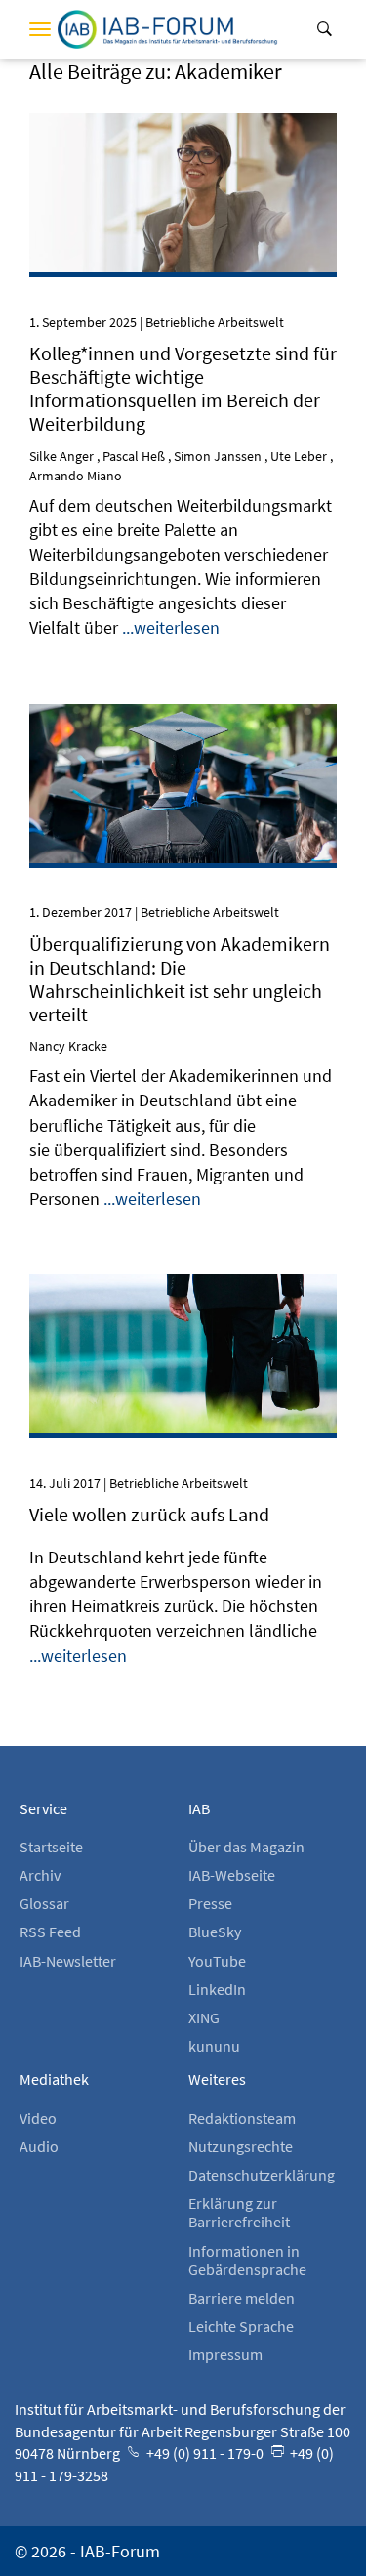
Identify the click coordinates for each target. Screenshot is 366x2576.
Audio (39, 2146)
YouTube (217, 1961)
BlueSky (215, 1932)
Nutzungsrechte (241, 2146)
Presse (210, 1903)
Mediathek (54, 2079)
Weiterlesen (183, 140)
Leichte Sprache (241, 2326)
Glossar (44, 1903)
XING (204, 2017)
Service (43, 1808)
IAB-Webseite (232, 1875)
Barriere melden (242, 2298)
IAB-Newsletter (68, 1961)
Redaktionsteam (242, 2118)
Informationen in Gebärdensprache (247, 2260)
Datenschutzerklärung (262, 2175)
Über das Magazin (246, 1847)
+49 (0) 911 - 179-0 (203, 2453)
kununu (214, 2046)
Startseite (51, 1847)
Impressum (225, 2354)
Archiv (40, 1875)
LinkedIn (217, 1989)
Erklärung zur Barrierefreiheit (239, 2212)
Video (38, 2118)
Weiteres (217, 2079)
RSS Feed (50, 1932)
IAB (199, 1808)
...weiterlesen (171, 627)
